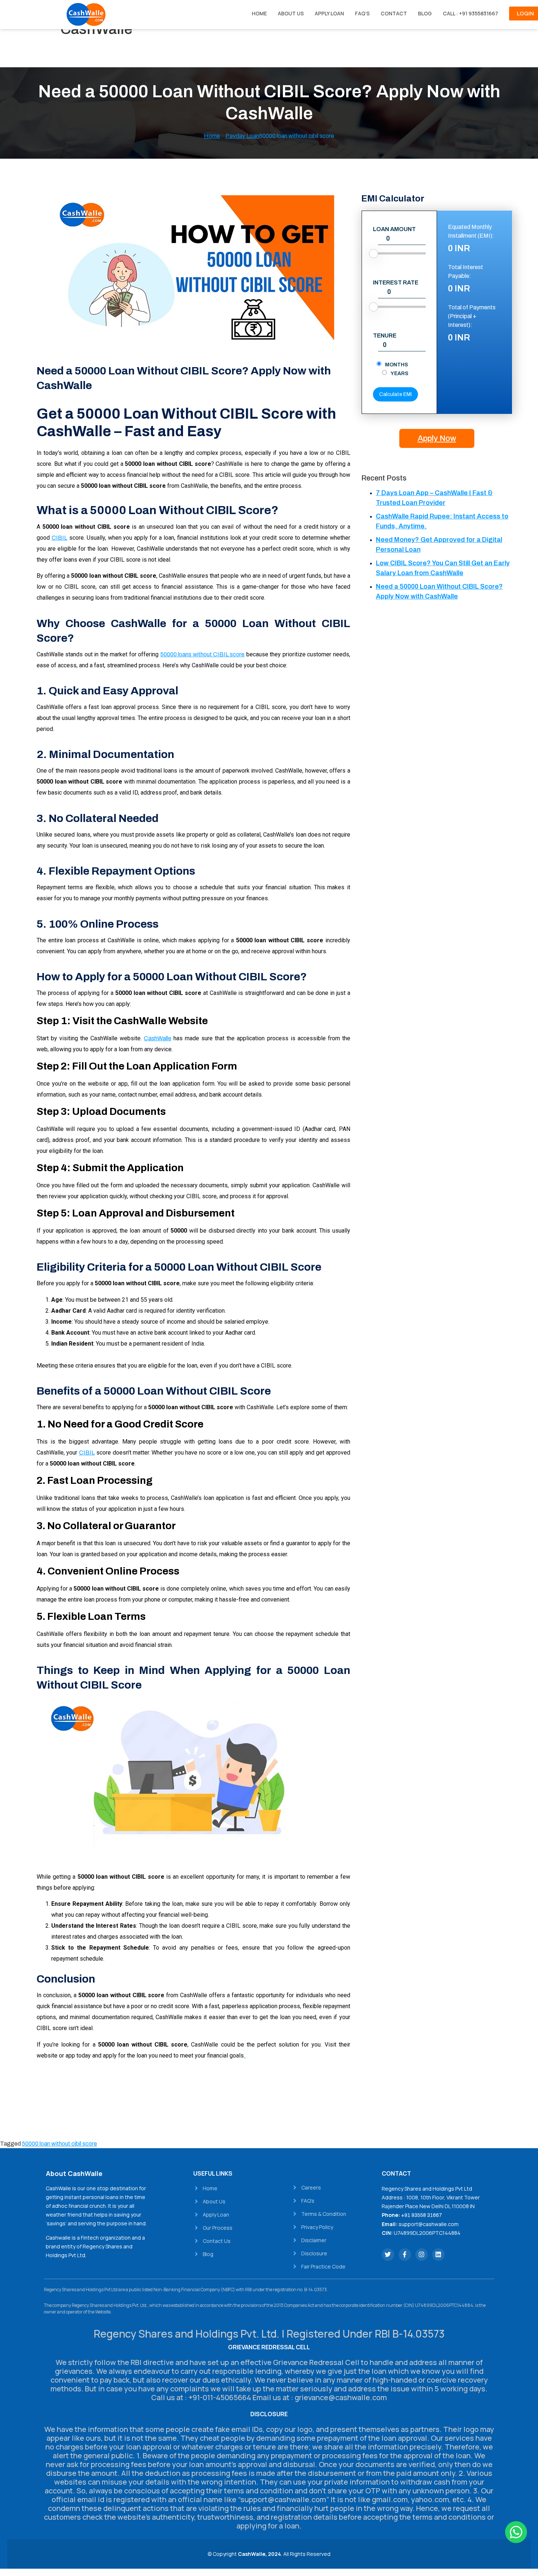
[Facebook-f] (405, 2255)
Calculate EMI (395, 394)
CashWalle (158, 1038)
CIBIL (59, 538)
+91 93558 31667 (422, 2215)
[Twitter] (388, 2255)
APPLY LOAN (329, 13)
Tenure (385, 336)
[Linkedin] (438, 2255)
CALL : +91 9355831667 (470, 13)
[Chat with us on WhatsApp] (516, 2532)
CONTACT (394, 13)
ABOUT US (291, 13)
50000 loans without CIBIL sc (198, 654)
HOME (259, 13)
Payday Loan (242, 136)
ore (240, 654)
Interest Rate (396, 283)
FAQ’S (362, 13)
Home (212, 136)
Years (399, 374)
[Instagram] (422, 2255)
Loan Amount (394, 229)
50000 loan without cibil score (59, 2144)
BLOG (425, 13)
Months (397, 365)
